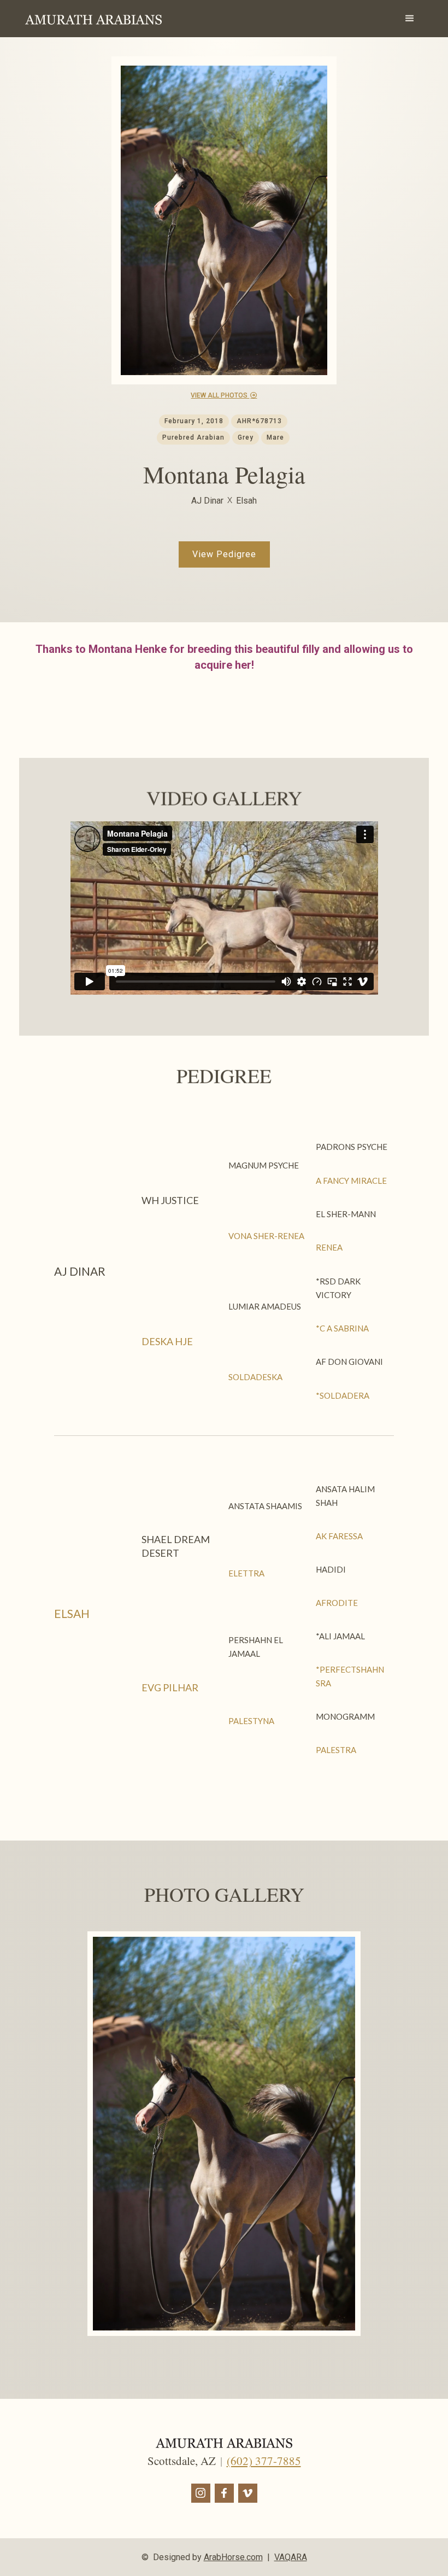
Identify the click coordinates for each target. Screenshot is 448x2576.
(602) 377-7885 (264, 2461)
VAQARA (291, 2557)
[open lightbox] (224, 2134)
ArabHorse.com (233, 2557)
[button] (410, 19)
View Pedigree (224, 554)
